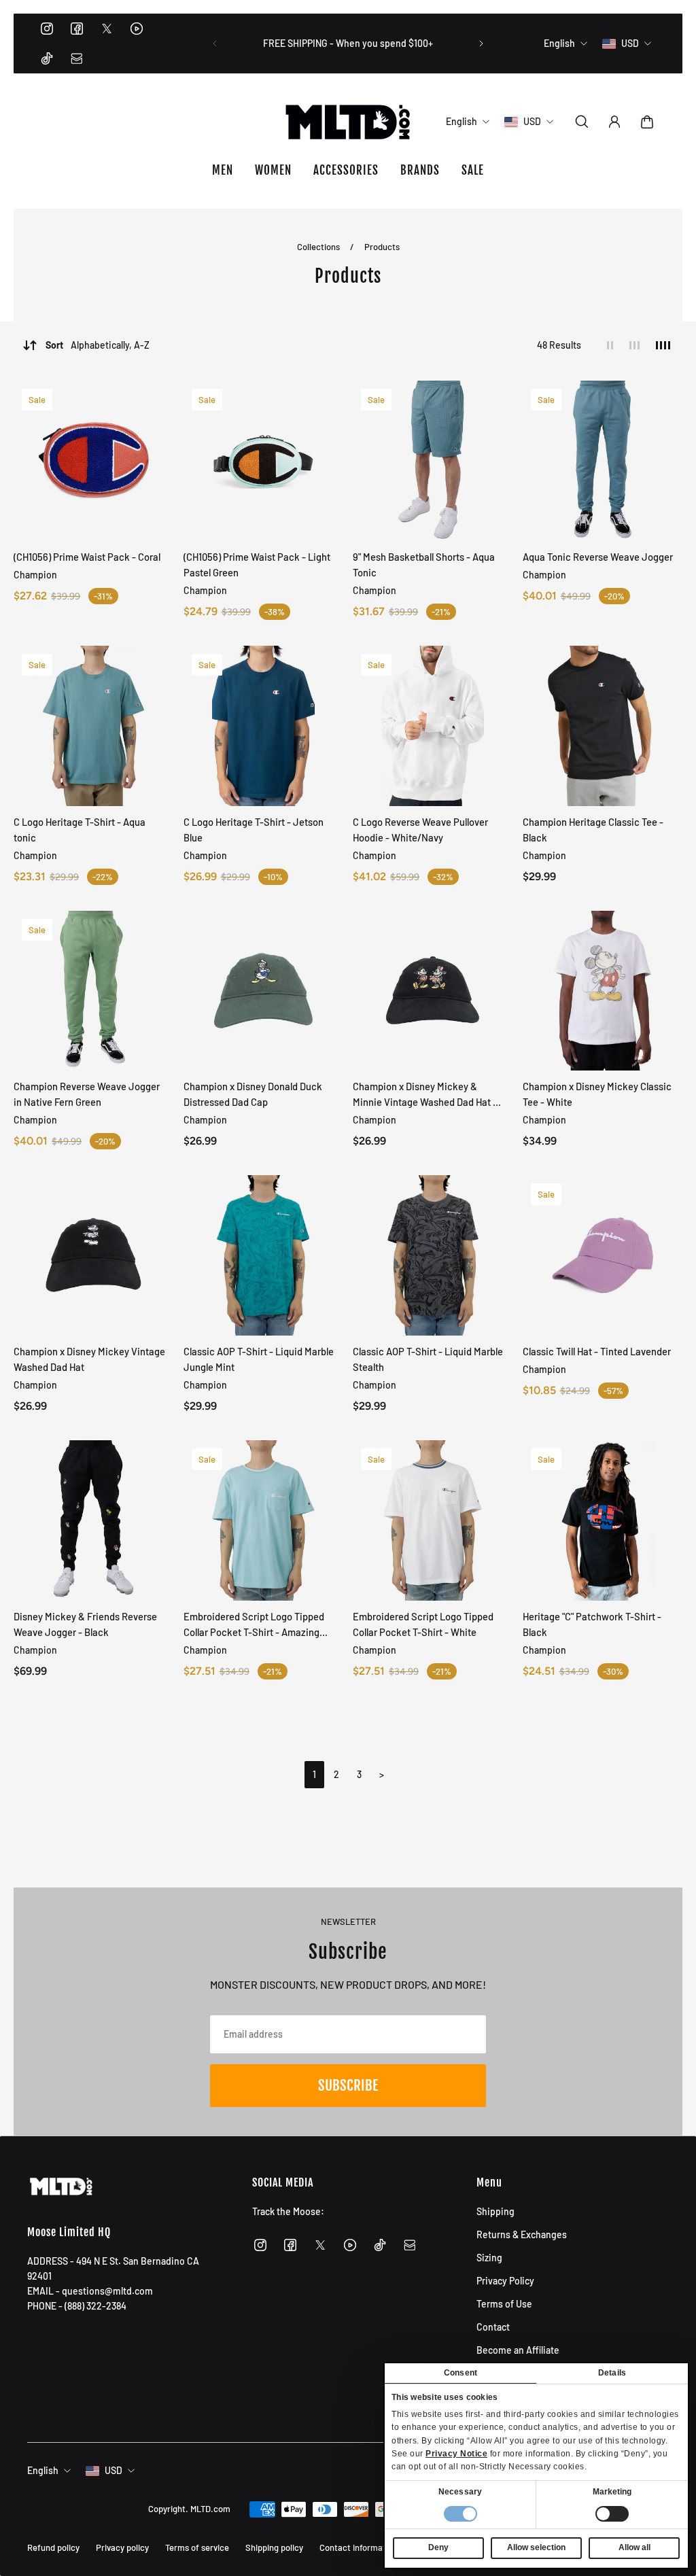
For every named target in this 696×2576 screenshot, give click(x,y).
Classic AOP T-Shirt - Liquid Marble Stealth (428, 1359)
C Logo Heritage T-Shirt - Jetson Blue (254, 830)
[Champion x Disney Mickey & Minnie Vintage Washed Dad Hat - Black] (433, 991)
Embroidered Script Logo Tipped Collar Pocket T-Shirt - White (423, 1624)
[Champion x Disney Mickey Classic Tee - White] (603, 991)
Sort (98, 345)
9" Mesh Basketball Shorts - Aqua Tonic (424, 564)
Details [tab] (612, 2373)
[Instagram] (47, 29)
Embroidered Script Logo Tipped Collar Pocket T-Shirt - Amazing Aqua (254, 1625)
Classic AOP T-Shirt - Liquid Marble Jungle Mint (259, 1359)
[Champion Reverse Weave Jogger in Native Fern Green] (94, 991)
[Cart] (647, 122)
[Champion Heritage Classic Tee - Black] (603, 726)
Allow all (634, 2547)
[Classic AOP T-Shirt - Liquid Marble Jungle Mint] (264, 1255)
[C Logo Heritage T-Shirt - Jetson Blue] (264, 726)
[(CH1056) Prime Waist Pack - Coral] (94, 461)
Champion (35, 575)
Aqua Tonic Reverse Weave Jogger (598, 557)
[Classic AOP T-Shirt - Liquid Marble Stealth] (433, 1255)
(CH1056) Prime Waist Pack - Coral (87, 557)
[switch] (612, 2514)
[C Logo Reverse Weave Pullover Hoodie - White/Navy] (433, 726)
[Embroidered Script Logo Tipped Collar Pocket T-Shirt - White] (433, 1520)
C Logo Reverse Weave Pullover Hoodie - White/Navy (420, 830)
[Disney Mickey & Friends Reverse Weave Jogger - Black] (94, 1520)
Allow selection (536, 2547)
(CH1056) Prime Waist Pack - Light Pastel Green (257, 564)
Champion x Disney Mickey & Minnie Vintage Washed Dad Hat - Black (425, 1095)
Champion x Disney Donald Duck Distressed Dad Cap (253, 1094)
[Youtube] (137, 29)
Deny (438, 2547)
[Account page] (614, 122)
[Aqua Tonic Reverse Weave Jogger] (603, 461)
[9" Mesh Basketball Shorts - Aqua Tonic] (433, 461)
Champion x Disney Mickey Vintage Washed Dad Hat (89, 1359)
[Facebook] (77, 29)
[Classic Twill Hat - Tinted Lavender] (603, 1255)
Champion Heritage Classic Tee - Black (593, 830)
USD (114, 2470)
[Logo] (348, 122)
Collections (319, 247)
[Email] (77, 58)
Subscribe (348, 2085)
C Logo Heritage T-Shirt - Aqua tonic (80, 830)
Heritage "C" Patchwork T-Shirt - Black (592, 1624)
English (43, 2470)
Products (382, 247)
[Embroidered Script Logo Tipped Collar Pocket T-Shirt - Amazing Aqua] (264, 1520)
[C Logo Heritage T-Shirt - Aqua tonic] (94, 726)
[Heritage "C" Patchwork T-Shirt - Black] (603, 1520)
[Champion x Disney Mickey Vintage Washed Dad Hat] (94, 1255)
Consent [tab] (460, 2373)
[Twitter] (107, 29)
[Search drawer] (582, 122)
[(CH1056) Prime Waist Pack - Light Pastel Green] (264, 461)
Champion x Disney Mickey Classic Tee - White (597, 1094)
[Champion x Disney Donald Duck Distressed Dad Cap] (264, 991)
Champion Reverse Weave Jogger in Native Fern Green (87, 1094)
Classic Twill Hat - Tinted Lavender (597, 1351)
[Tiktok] (47, 58)
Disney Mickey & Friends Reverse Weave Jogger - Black (85, 1624)
